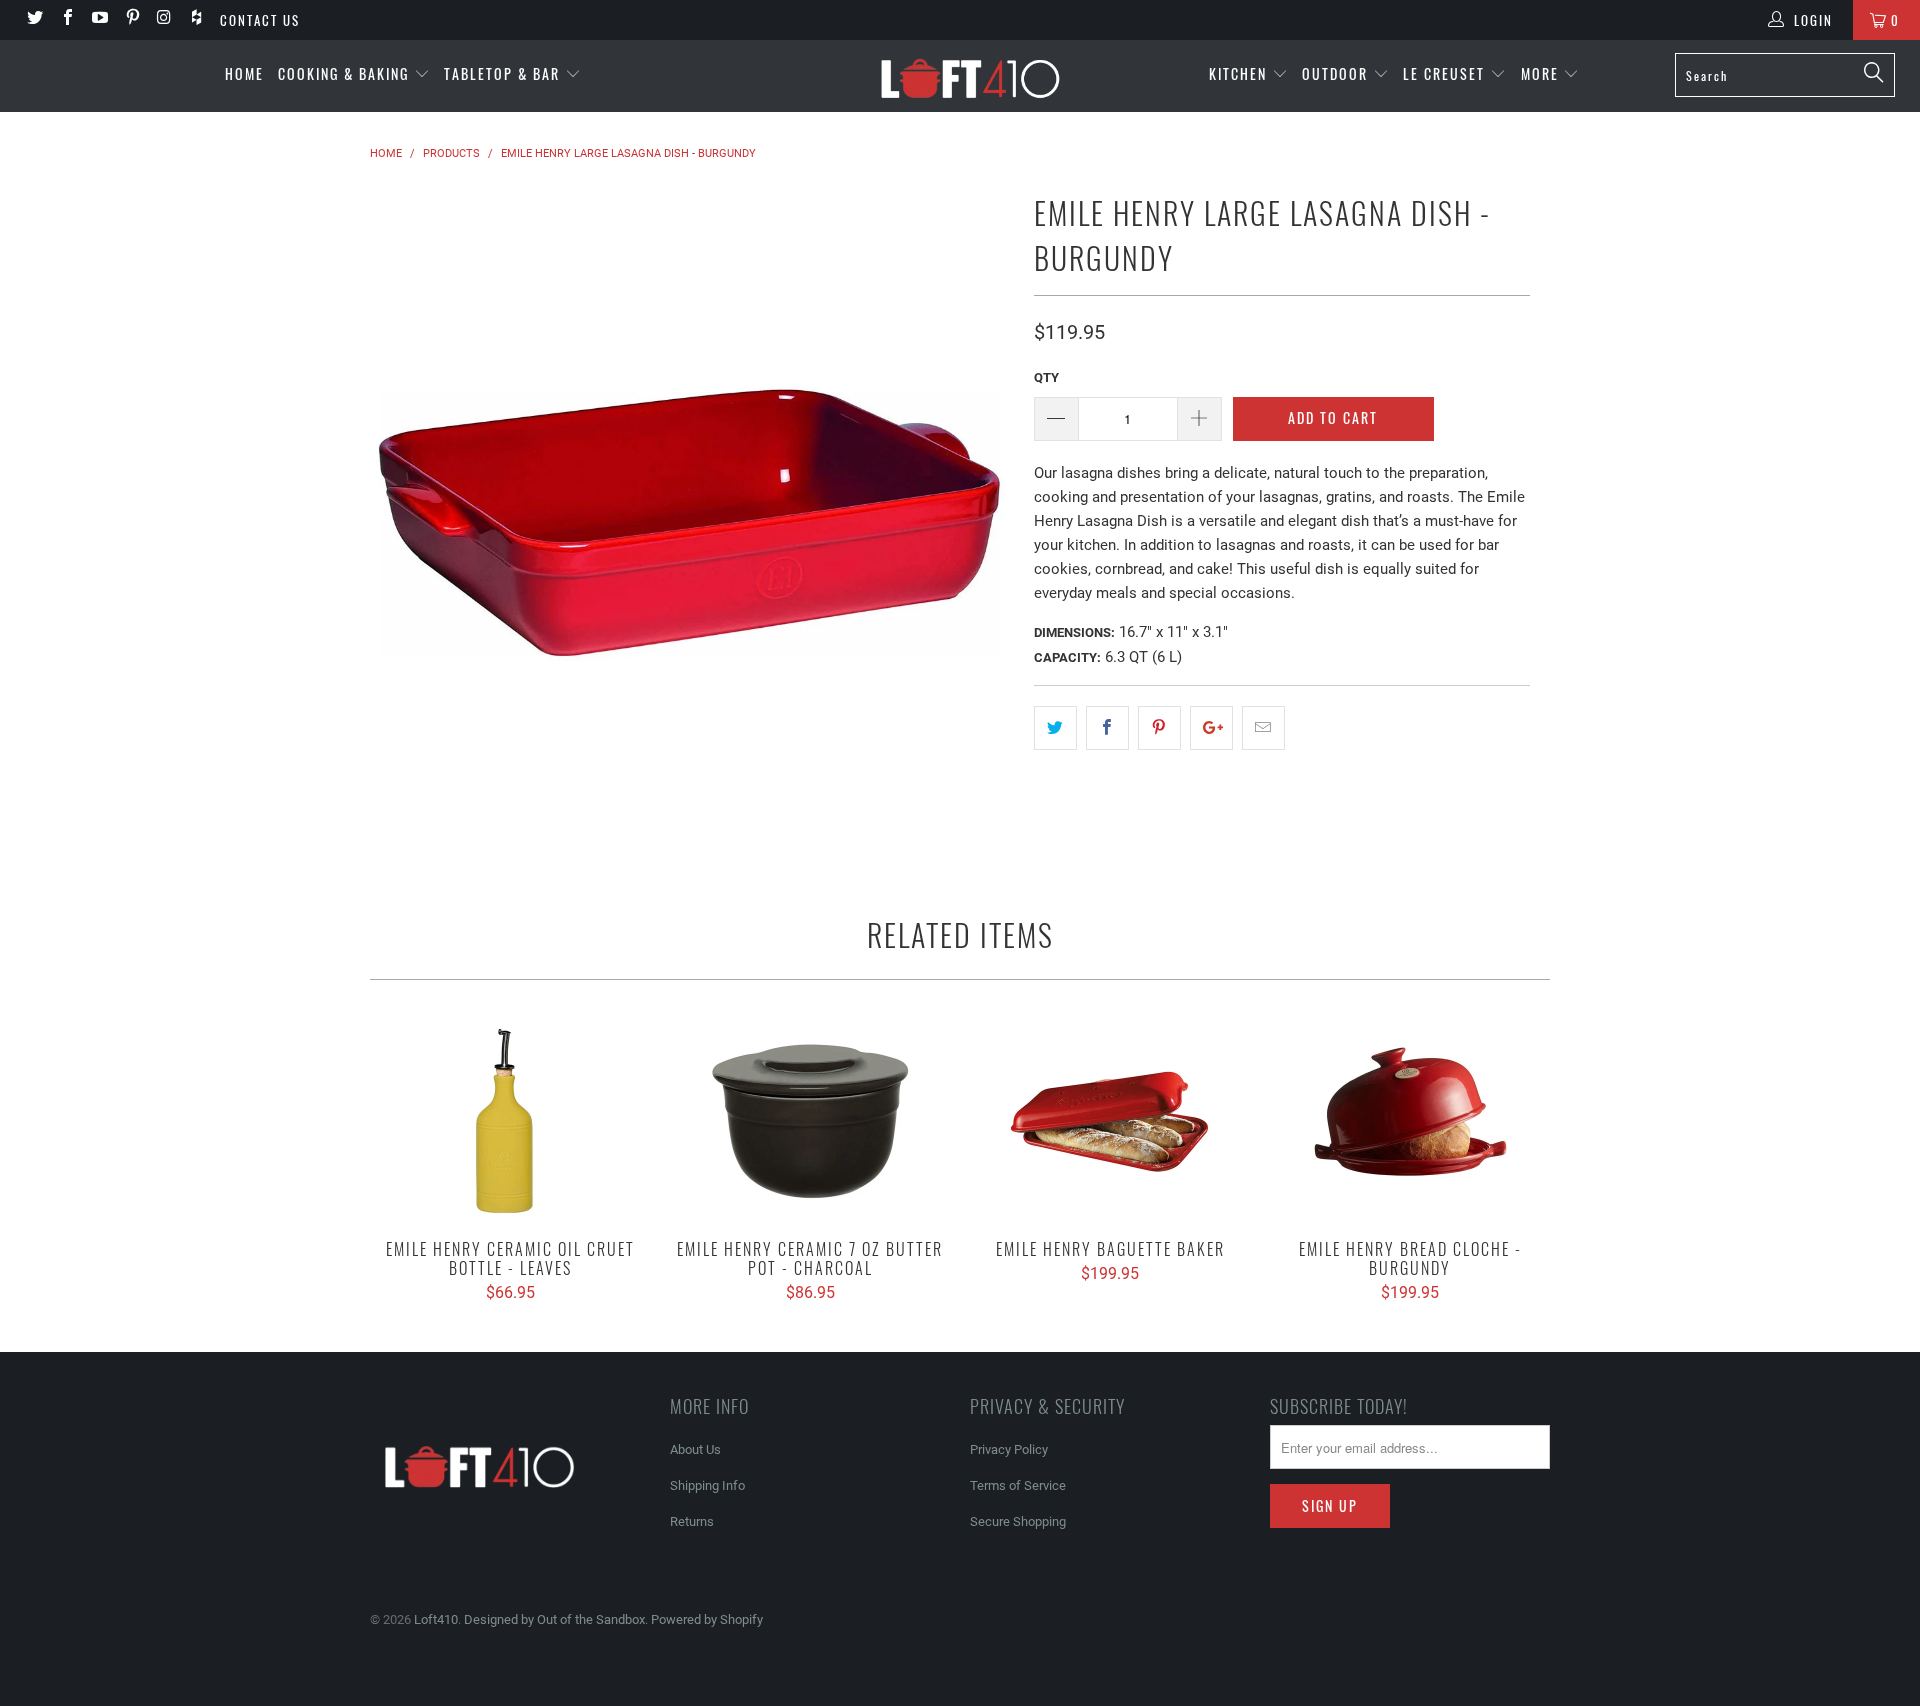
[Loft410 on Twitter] (34, 19)
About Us (695, 1449)
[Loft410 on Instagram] (164, 19)
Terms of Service (1018, 1485)
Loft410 (436, 1619)
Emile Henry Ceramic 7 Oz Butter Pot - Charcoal (810, 1120)
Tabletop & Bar (504, 73)
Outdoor (1337, 73)
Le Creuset (1446, 73)
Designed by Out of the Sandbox (554, 1619)
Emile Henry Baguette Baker (1110, 1120)
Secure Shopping (1018, 1521)
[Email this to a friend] (1263, 728)
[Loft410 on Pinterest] (131, 19)
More (1542, 73)
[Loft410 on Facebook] (66, 19)
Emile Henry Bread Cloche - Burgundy (1410, 1120)
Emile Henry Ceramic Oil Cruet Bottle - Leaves (510, 1120)
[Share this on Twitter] (1055, 728)
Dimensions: (1074, 632)
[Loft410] (969, 76)
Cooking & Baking (346, 73)
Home (244, 73)
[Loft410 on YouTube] (99, 19)
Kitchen (1240, 73)
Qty (1046, 377)
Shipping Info (707, 1485)
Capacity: (1067, 657)
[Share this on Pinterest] (1159, 728)
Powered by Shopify (707, 1619)
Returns (692, 1521)
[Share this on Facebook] (1107, 728)
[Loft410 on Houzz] (196, 19)
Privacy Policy (1009, 1449)
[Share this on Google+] (1211, 728)
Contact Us (260, 20)
